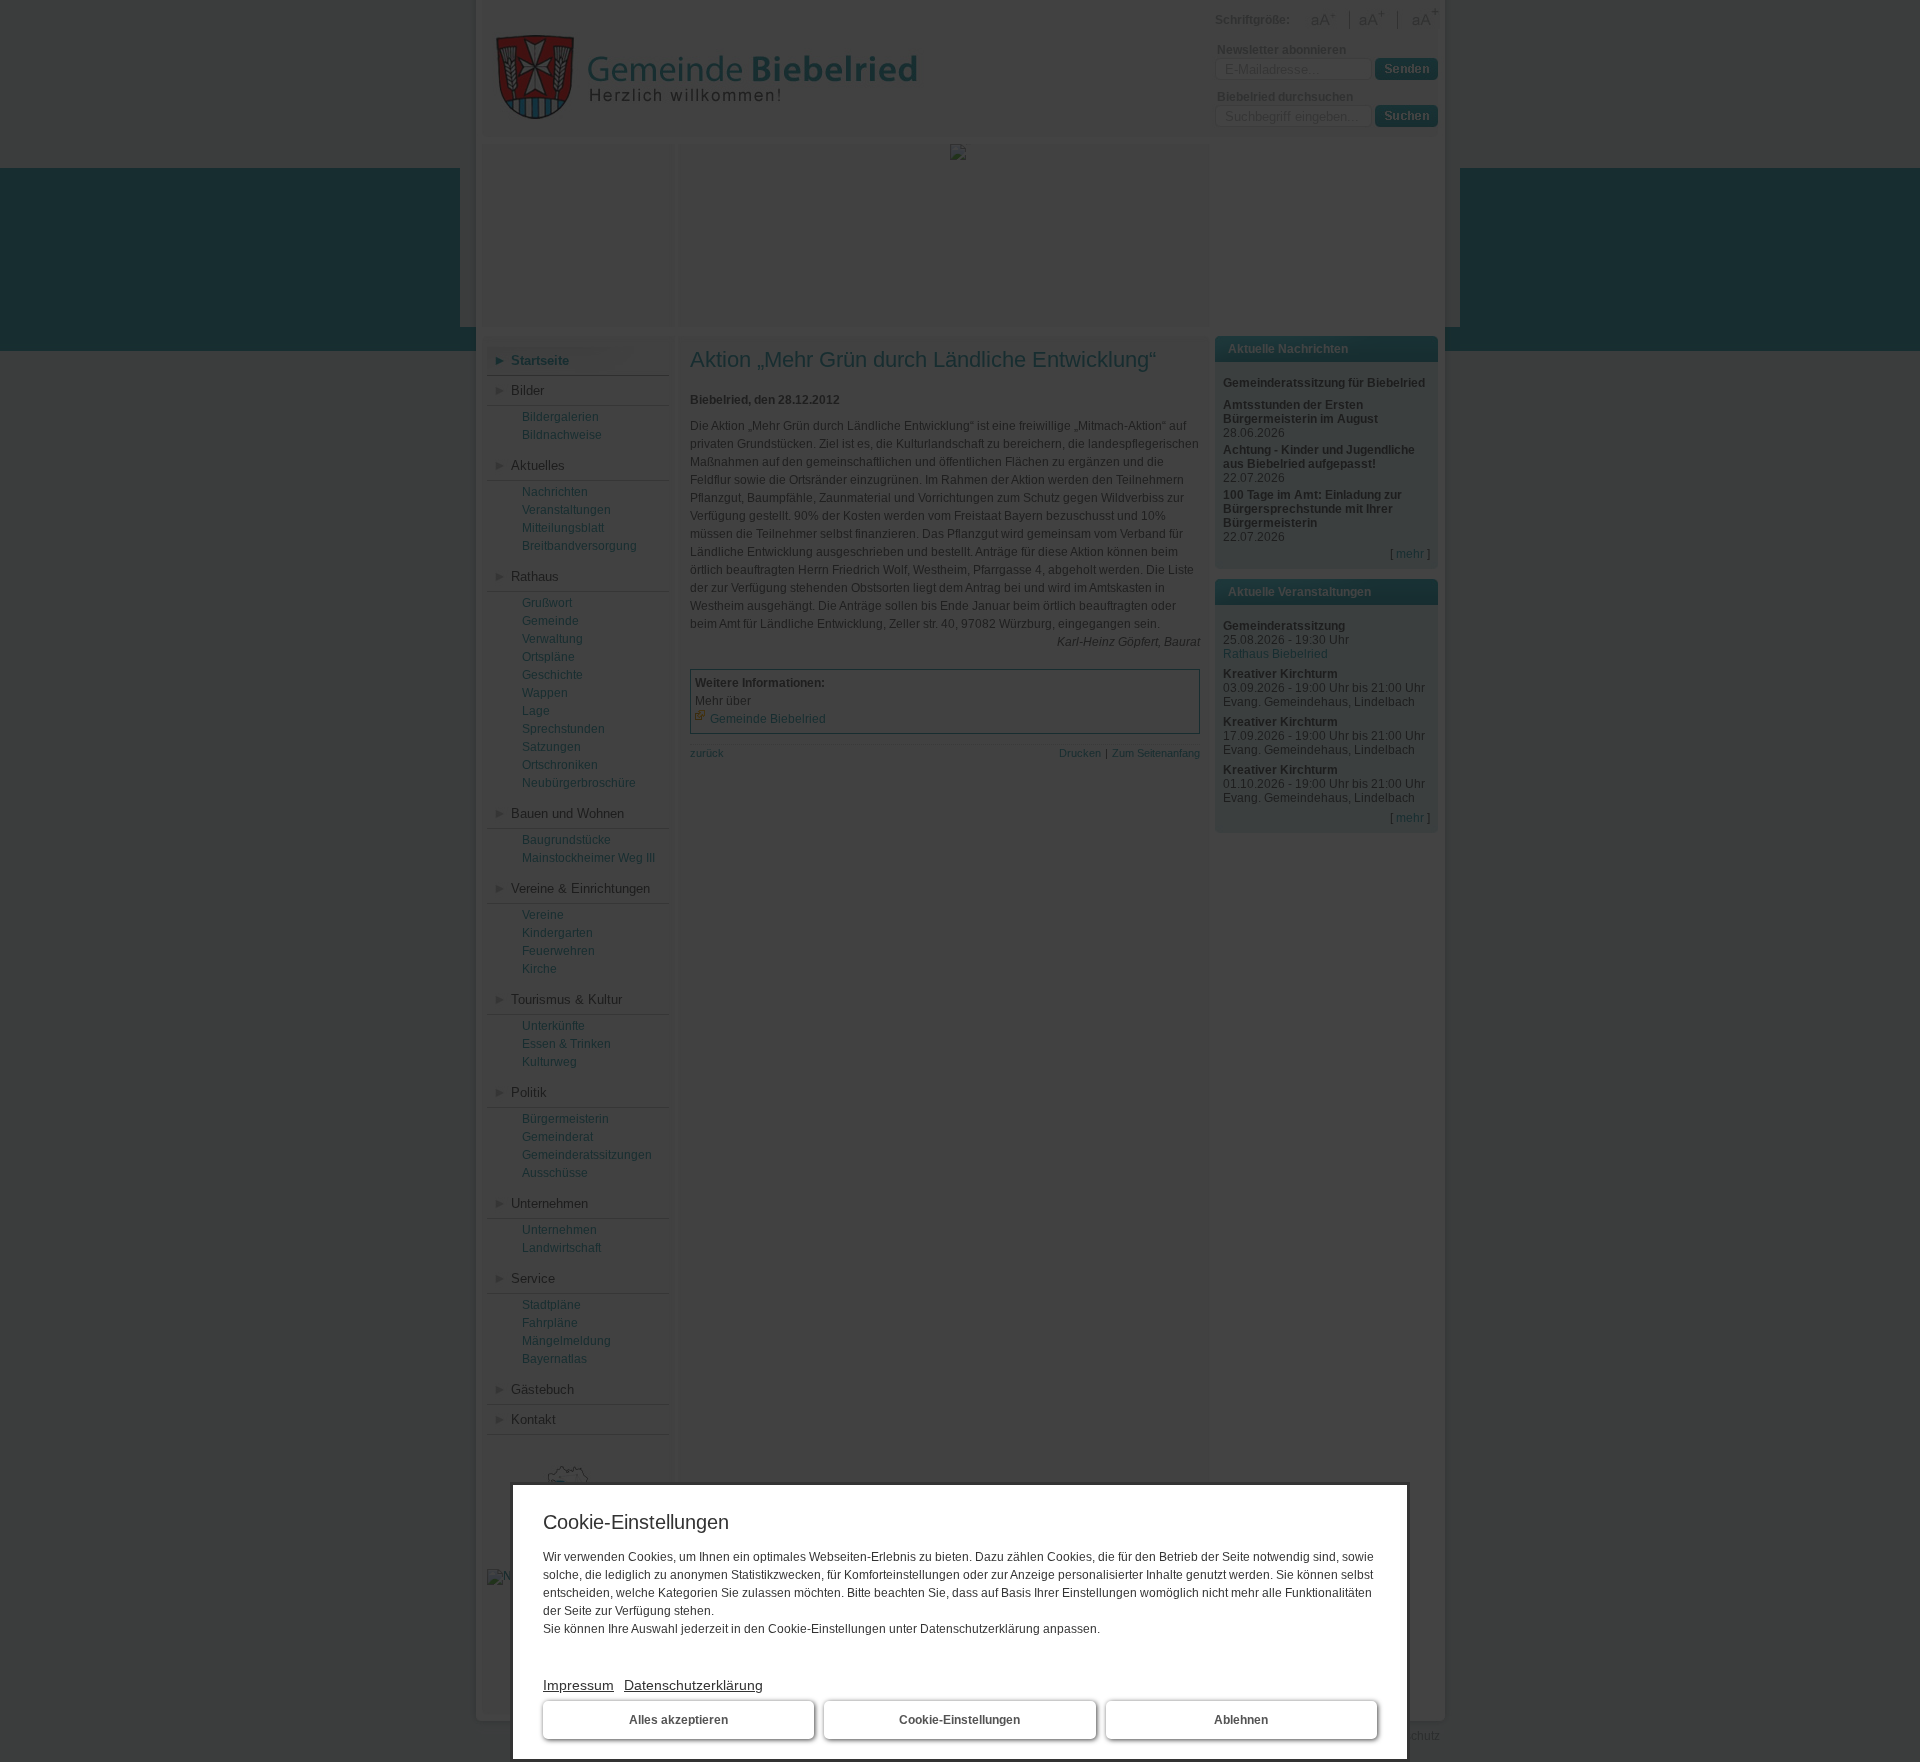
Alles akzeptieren (678, 1720)
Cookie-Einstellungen (959, 1720)
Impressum (578, 1685)
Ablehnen (1241, 1720)
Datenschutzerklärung (693, 1685)
